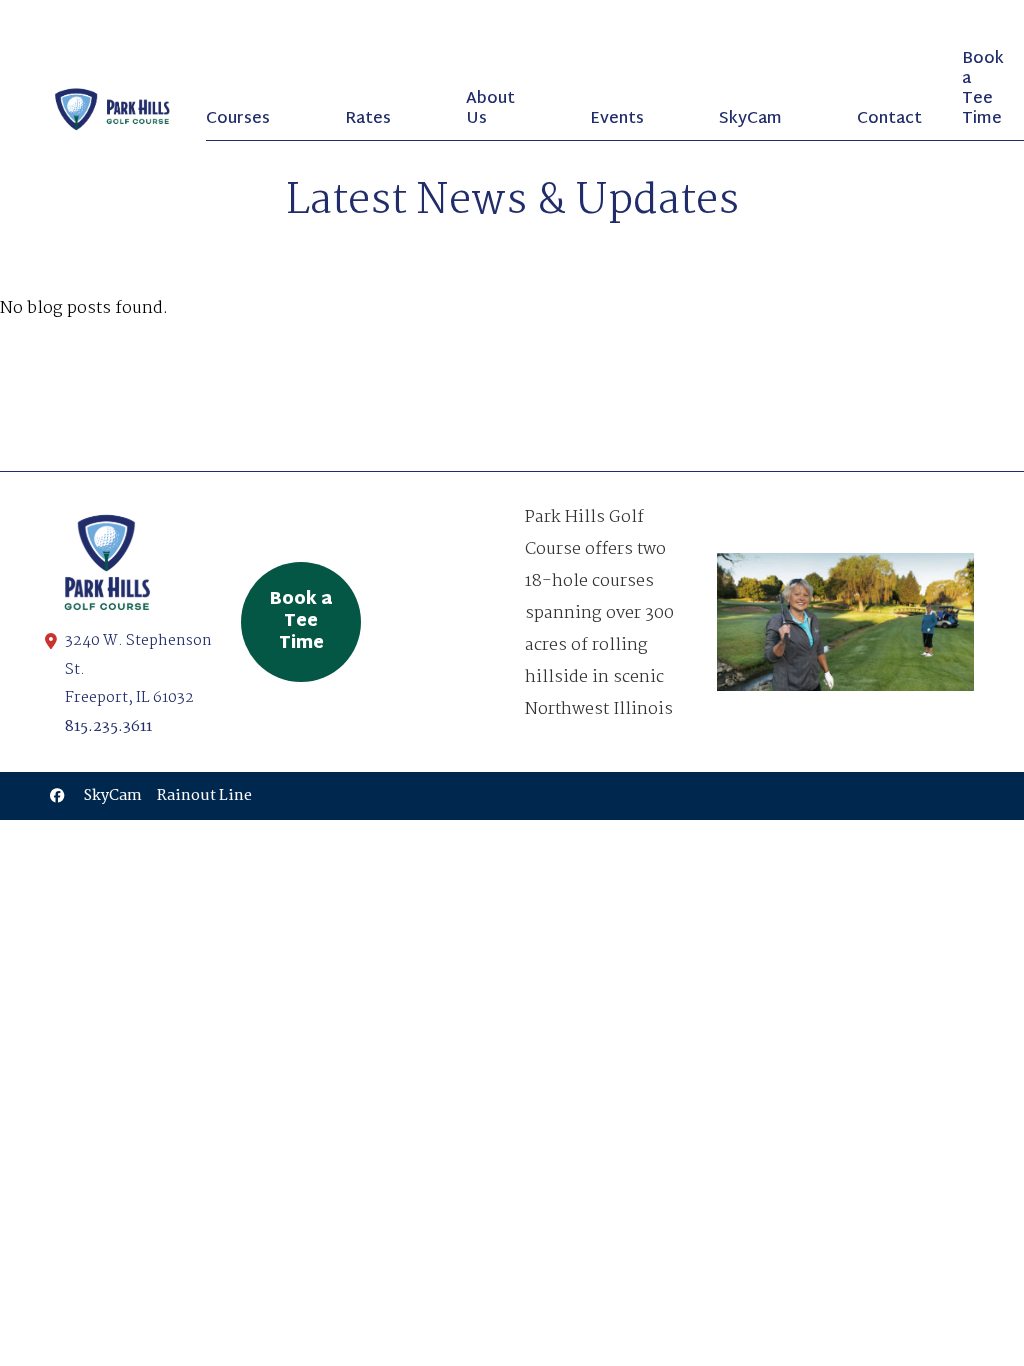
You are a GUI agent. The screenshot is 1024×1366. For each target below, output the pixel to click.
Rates (368, 119)
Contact (889, 119)
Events (617, 119)
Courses (238, 119)
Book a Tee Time (983, 89)
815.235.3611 (108, 727)
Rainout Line (204, 796)
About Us (490, 109)
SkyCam (750, 119)
